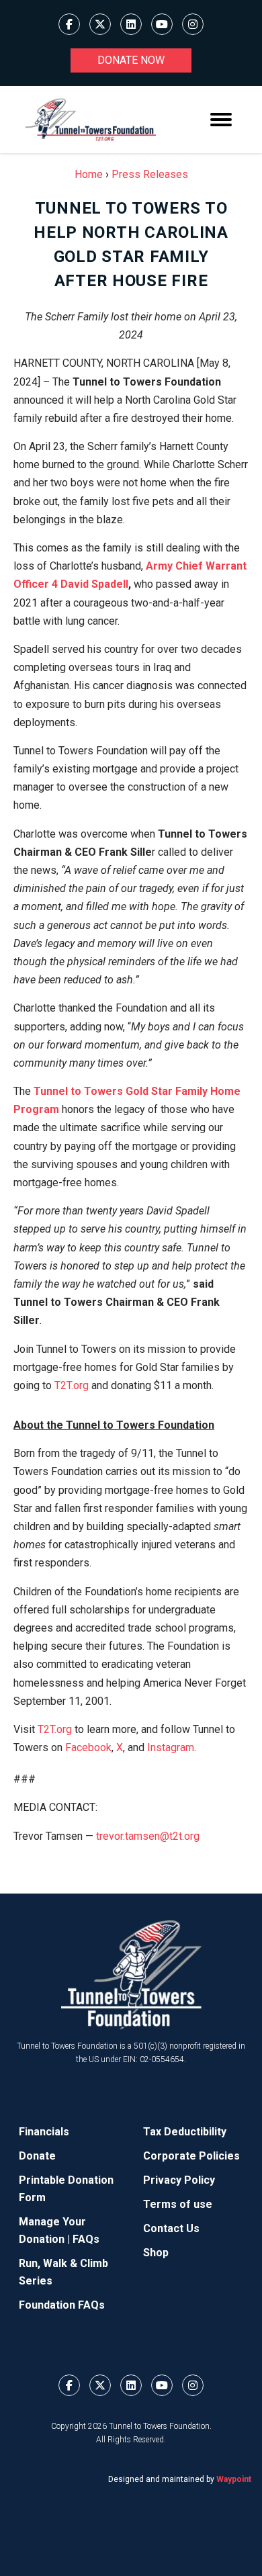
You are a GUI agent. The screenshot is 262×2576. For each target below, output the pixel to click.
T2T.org (72, 1385)
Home (89, 174)
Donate (37, 2156)
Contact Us (171, 2228)
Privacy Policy (179, 2180)
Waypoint (234, 2479)
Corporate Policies (191, 2156)
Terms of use (178, 2204)
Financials (44, 2132)
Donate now (131, 60)
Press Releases (150, 174)
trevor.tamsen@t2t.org (148, 1836)
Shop (156, 2253)
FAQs (86, 2239)
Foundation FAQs (62, 2305)
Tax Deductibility (185, 2132)
